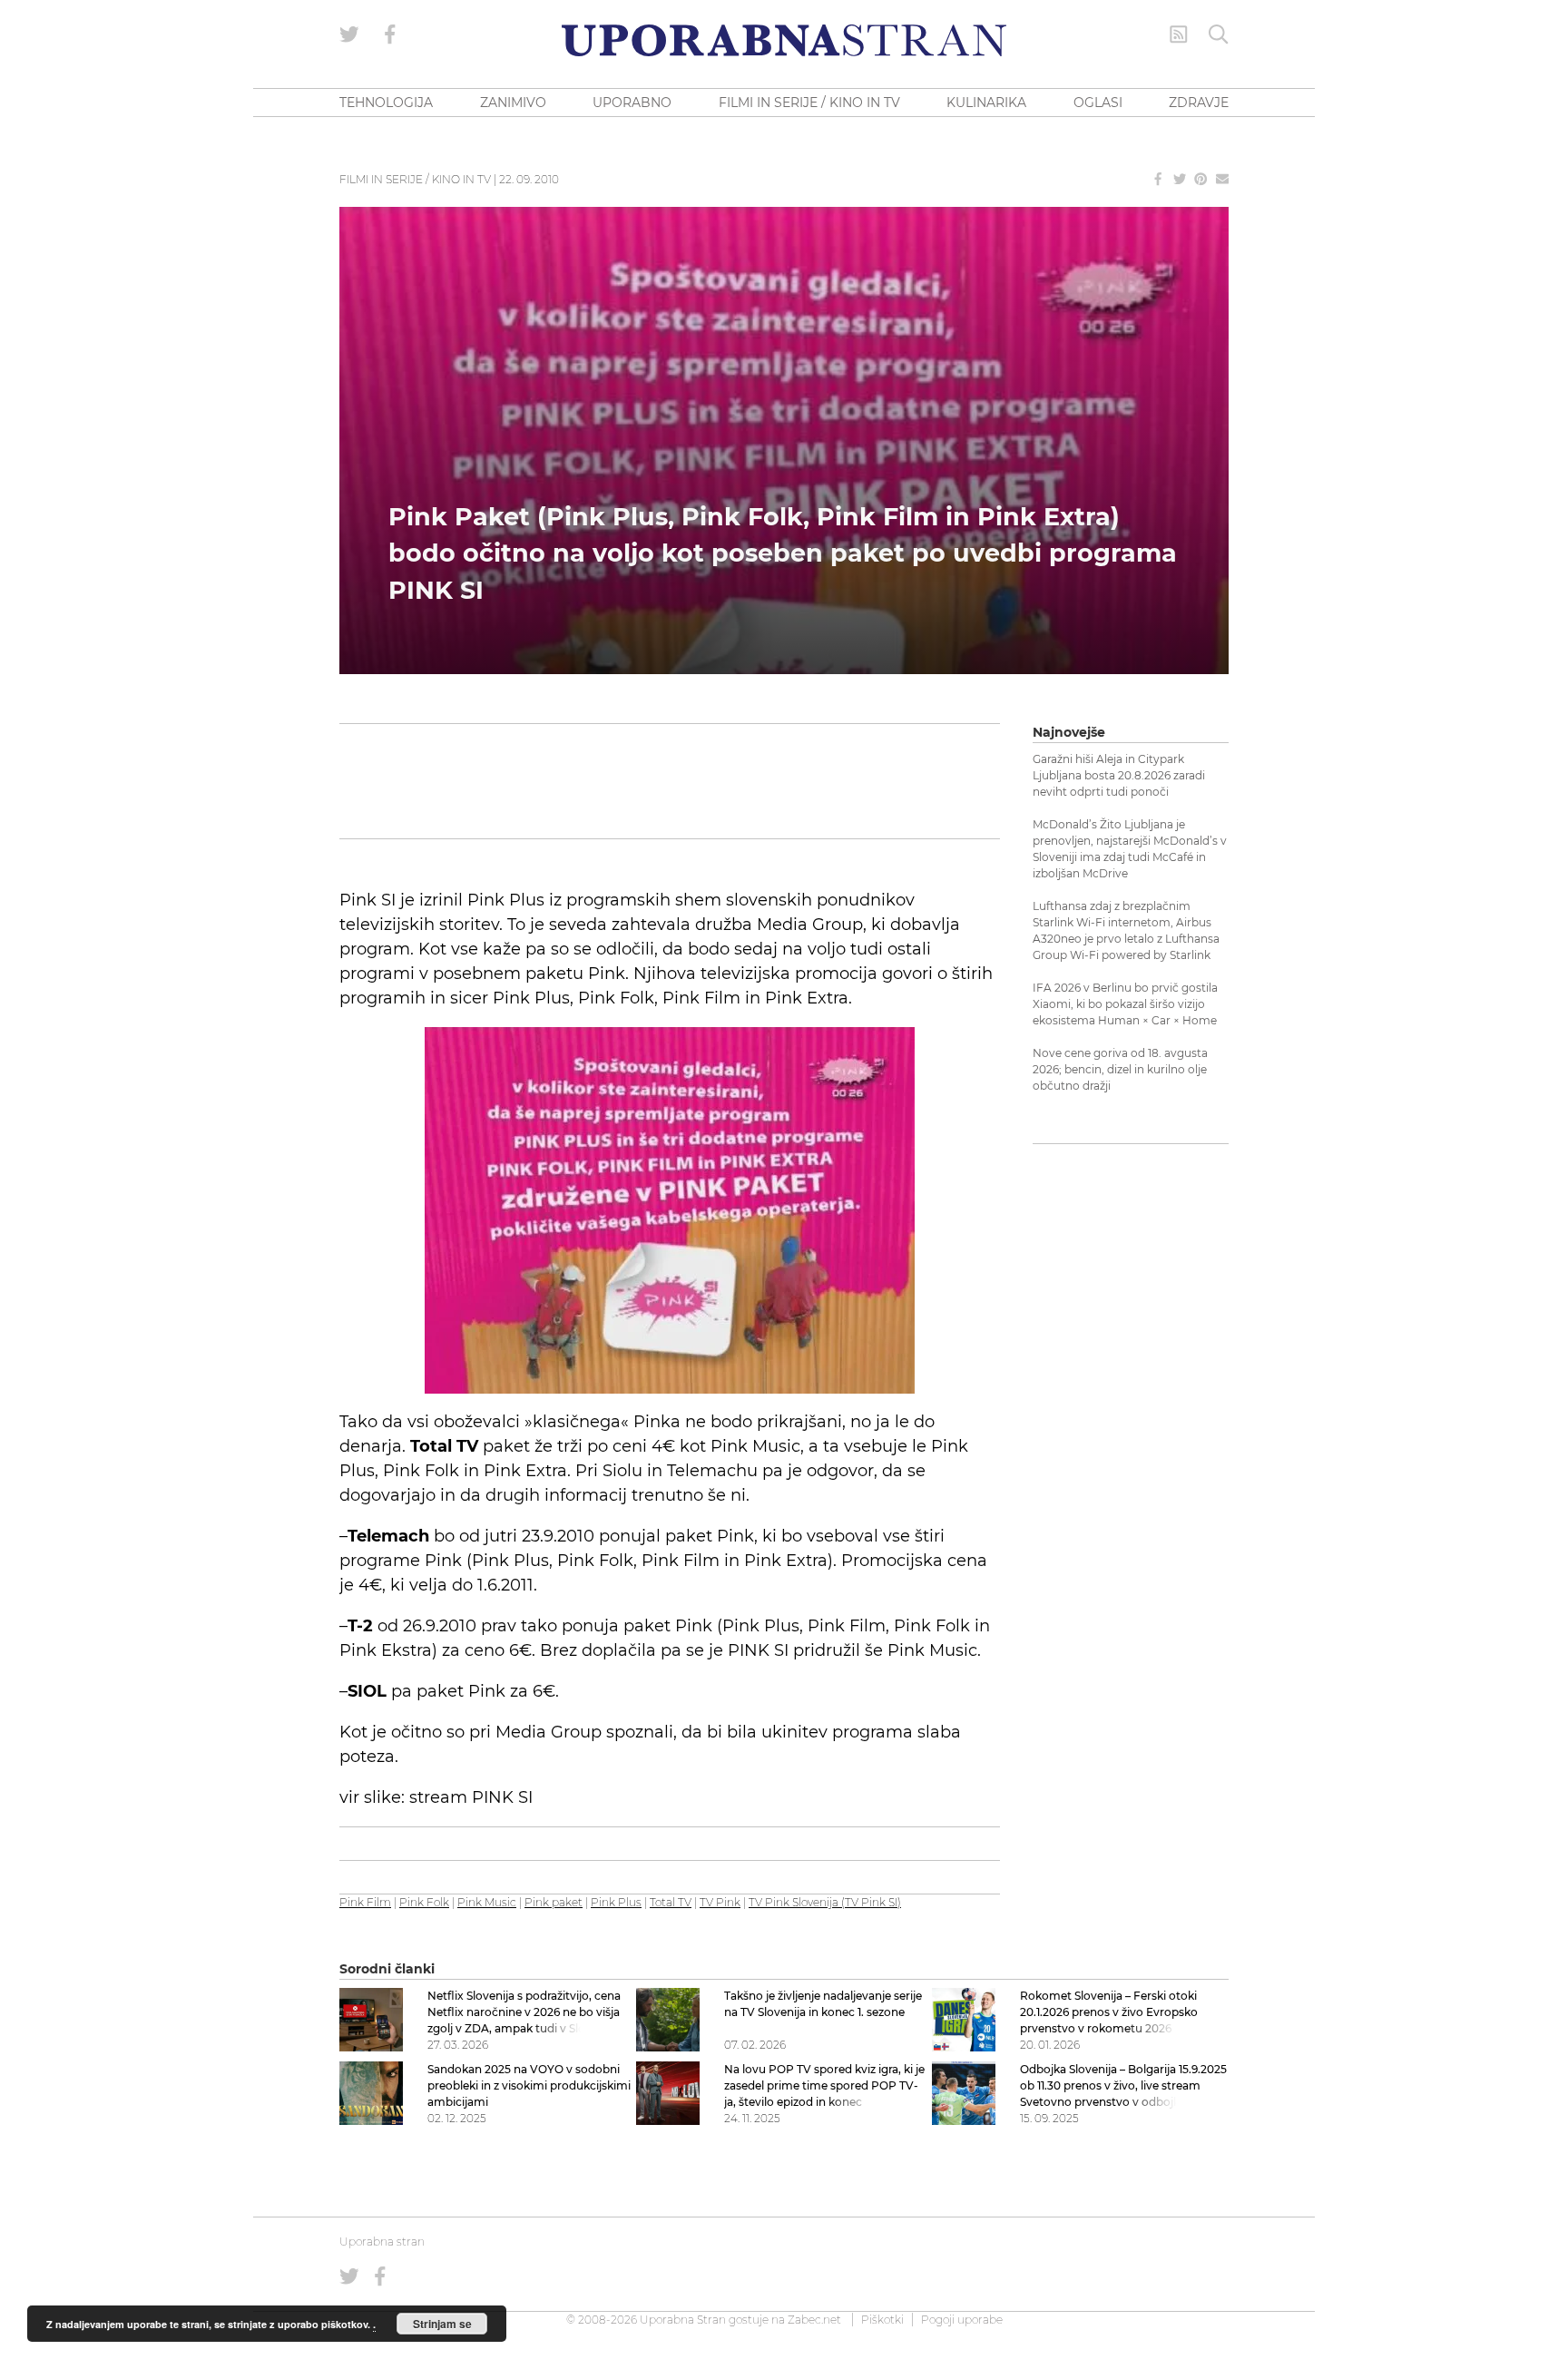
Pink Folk (424, 1902)
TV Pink (720, 1902)
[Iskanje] (1219, 34)
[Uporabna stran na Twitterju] (349, 34)
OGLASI (1098, 103)
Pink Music (487, 1902)
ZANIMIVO (513, 103)
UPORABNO (632, 103)
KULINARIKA (986, 103)
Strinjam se (442, 2324)
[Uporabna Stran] (784, 40)
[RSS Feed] (1179, 34)
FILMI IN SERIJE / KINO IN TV (809, 103)
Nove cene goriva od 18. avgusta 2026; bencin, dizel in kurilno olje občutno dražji (1120, 1069)
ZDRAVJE (1199, 103)
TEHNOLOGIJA (386, 103)
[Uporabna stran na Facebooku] (390, 34)
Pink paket (554, 1902)
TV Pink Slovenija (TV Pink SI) (825, 1902)
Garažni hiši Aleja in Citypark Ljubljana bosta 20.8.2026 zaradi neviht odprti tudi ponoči (1119, 775)
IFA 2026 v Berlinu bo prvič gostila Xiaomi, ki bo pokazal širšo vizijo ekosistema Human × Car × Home (1125, 1004)
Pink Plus (616, 1902)
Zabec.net (814, 2320)
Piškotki (882, 2320)
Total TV (671, 1902)
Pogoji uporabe (962, 2320)
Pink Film (365, 1902)
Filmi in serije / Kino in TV (415, 179)
